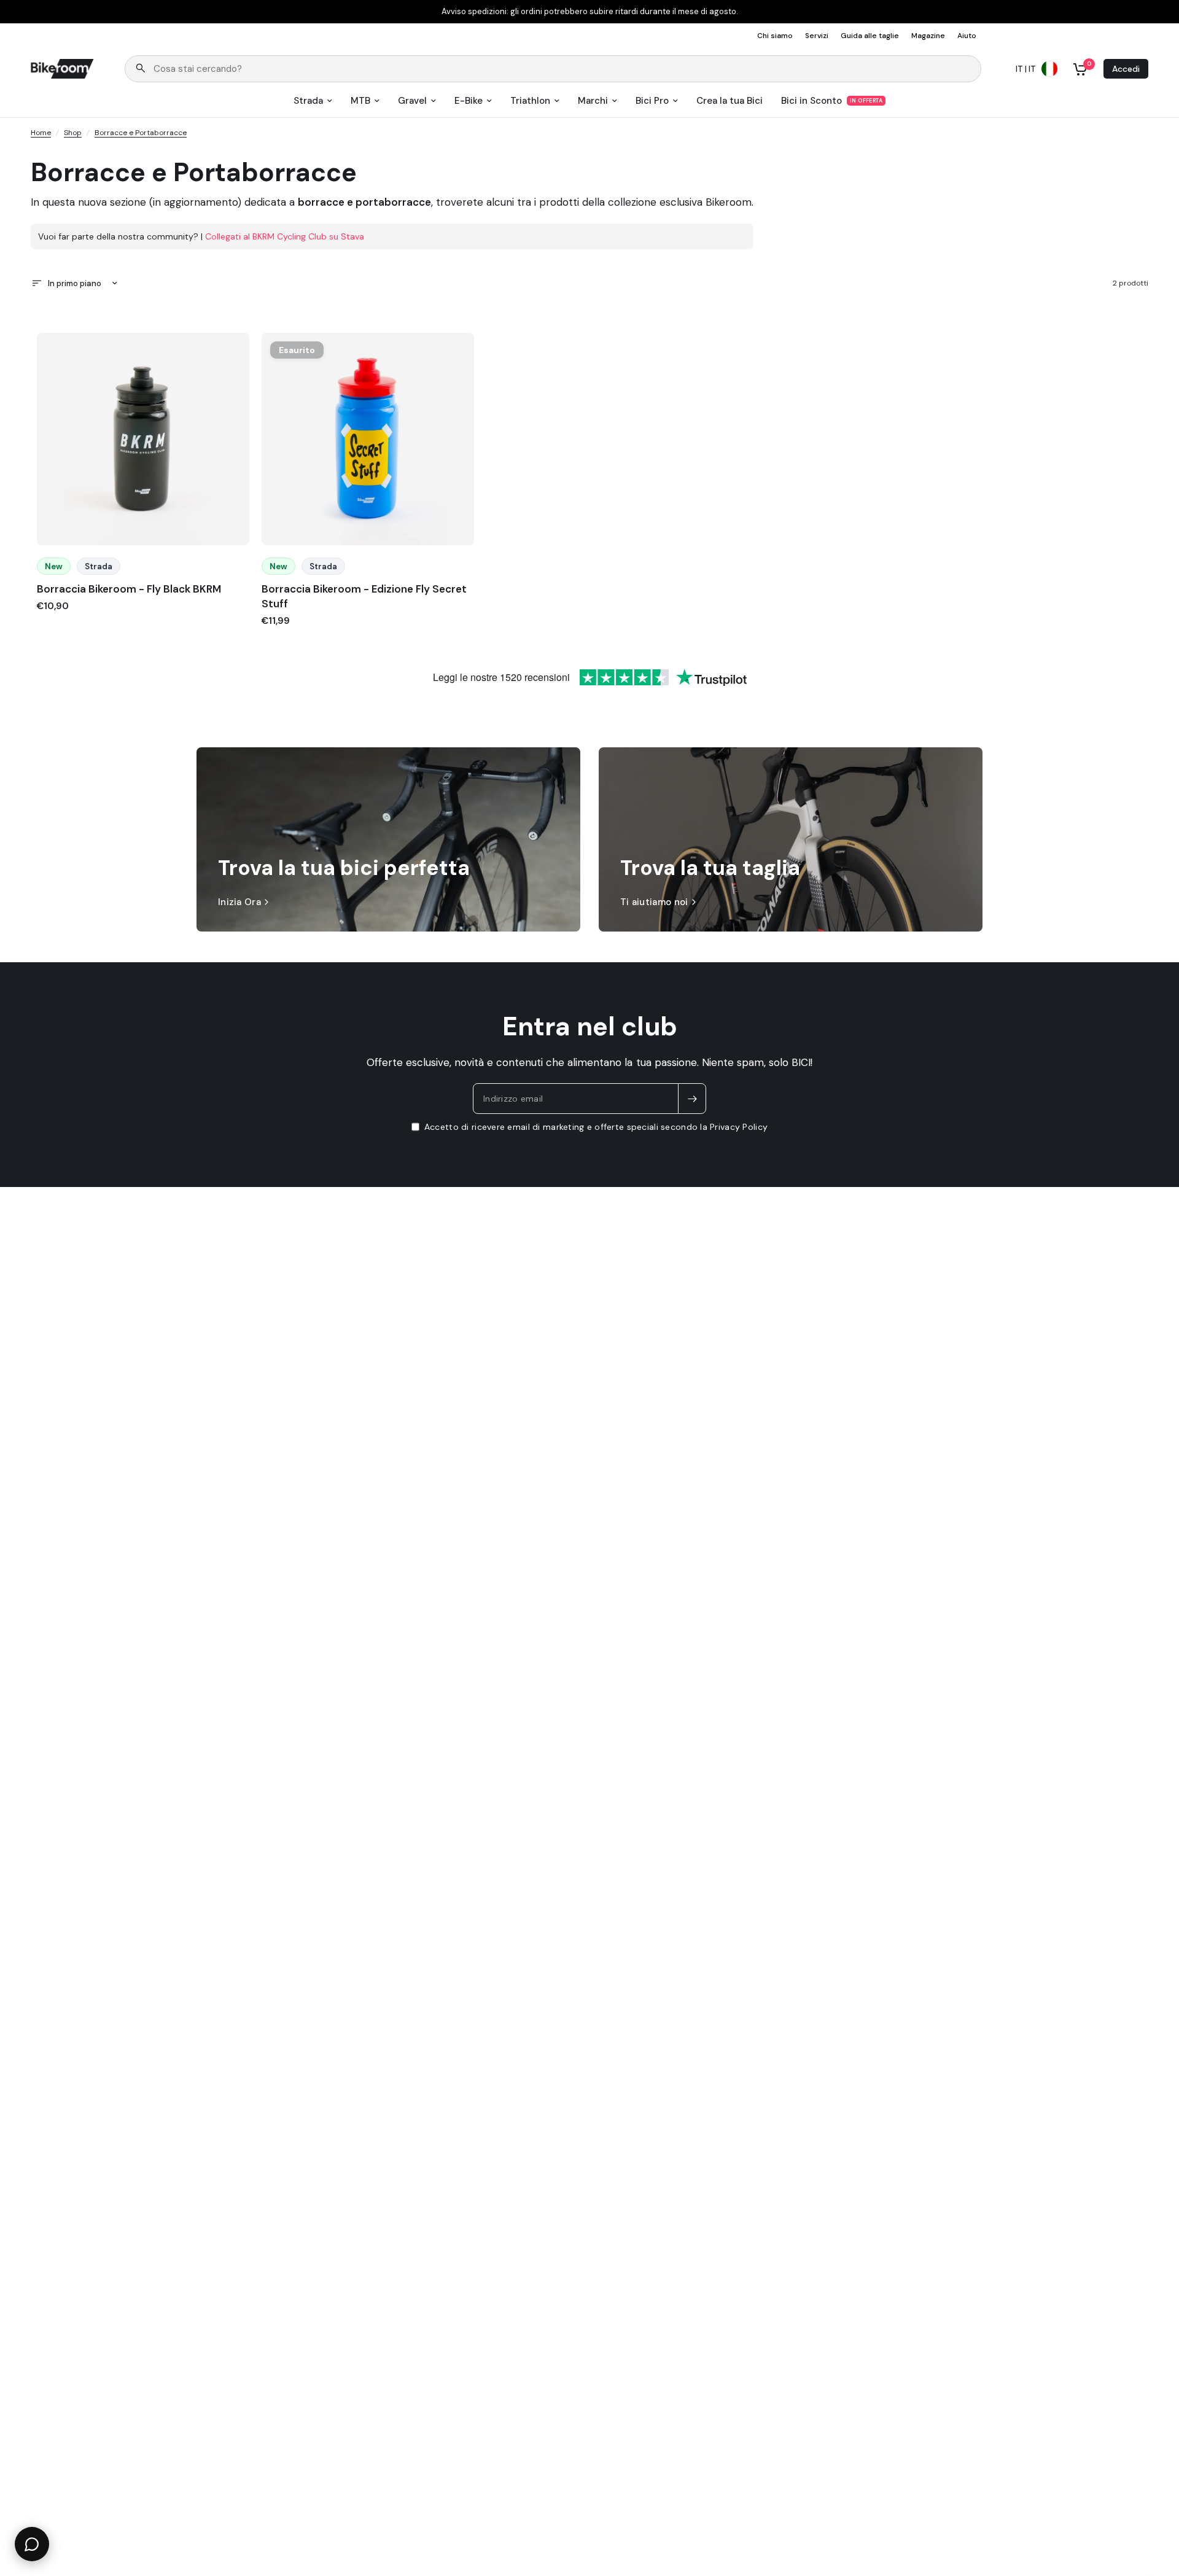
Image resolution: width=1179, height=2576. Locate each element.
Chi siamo (775, 36)
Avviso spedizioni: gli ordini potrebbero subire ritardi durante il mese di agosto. (590, 12)
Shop (73, 133)
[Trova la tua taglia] (791, 839)
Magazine (928, 36)
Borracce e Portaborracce (141, 133)
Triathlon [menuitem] (530, 101)
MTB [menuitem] (360, 101)
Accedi (1126, 69)
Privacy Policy (739, 1127)
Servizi (817, 36)
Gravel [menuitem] (412, 101)
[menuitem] (778, 36)
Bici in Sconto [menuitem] (811, 101)
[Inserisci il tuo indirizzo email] (692, 1099)
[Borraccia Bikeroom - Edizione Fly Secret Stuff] (368, 439)
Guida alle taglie (870, 36)
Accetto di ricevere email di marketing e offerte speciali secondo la (596, 1127)
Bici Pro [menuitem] (652, 101)
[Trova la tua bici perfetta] (388, 839)
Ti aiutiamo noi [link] (654, 902)
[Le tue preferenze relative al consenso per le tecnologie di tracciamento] (1167, 1932)
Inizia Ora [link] (239, 902)
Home (41, 133)
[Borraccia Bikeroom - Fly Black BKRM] (143, 439)
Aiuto (967, 36)
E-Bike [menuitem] (469, 101)
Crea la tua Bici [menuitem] (730, 101)
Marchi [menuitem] (593, 101)
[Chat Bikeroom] (32, 2544)
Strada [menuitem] (308, 101)
